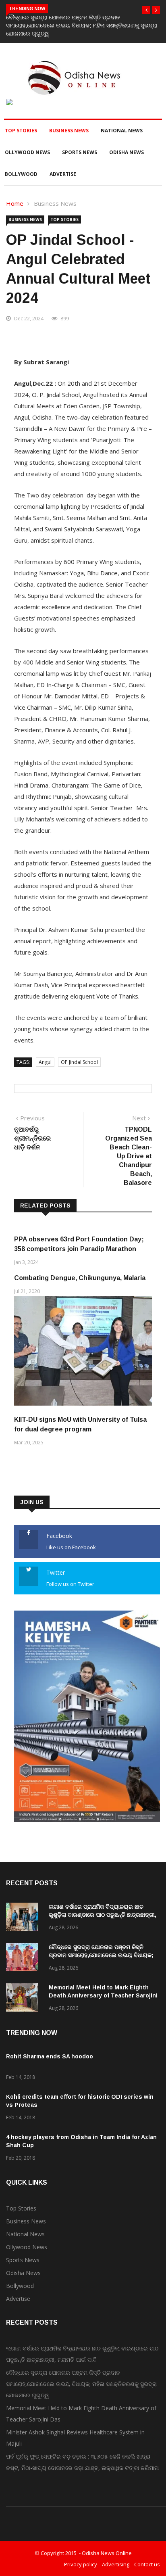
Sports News (80, 152)
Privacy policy (81, 2564)
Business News (69, 131)
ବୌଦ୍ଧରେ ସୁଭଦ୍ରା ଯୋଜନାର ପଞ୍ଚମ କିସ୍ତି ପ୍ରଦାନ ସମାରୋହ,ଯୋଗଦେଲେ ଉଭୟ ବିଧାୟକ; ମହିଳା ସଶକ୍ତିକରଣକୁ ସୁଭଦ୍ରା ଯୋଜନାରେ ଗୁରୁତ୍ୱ (82, 25)
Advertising (116, 2564)
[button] (146, 10)
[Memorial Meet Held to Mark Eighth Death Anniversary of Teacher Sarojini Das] (24, 1999)
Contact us (147, 2564)
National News (122, 131)
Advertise (63, 174)
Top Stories (21, 131)
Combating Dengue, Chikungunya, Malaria (80, 1278)
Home (15, 203)
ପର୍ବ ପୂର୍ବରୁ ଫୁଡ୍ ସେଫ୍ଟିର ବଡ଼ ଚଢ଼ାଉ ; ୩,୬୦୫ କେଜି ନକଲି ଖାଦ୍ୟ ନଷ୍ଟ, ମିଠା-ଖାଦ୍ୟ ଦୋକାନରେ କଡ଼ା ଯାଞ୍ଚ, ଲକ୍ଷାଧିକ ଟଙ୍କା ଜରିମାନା (82, 2462)
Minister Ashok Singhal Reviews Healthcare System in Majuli (75, 2438)
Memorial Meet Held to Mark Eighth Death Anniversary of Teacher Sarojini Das (103, 1995)
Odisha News (127, 152)
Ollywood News (27, 152)
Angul (45, 1062)
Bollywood (21, 174)
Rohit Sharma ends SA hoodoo (50, 2056)
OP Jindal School (79, 1062)
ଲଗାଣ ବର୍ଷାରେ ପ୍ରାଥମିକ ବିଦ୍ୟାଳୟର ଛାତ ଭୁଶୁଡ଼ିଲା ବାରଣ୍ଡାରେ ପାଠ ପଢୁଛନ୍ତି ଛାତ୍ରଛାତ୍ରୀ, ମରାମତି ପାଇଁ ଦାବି (103, 1915)
